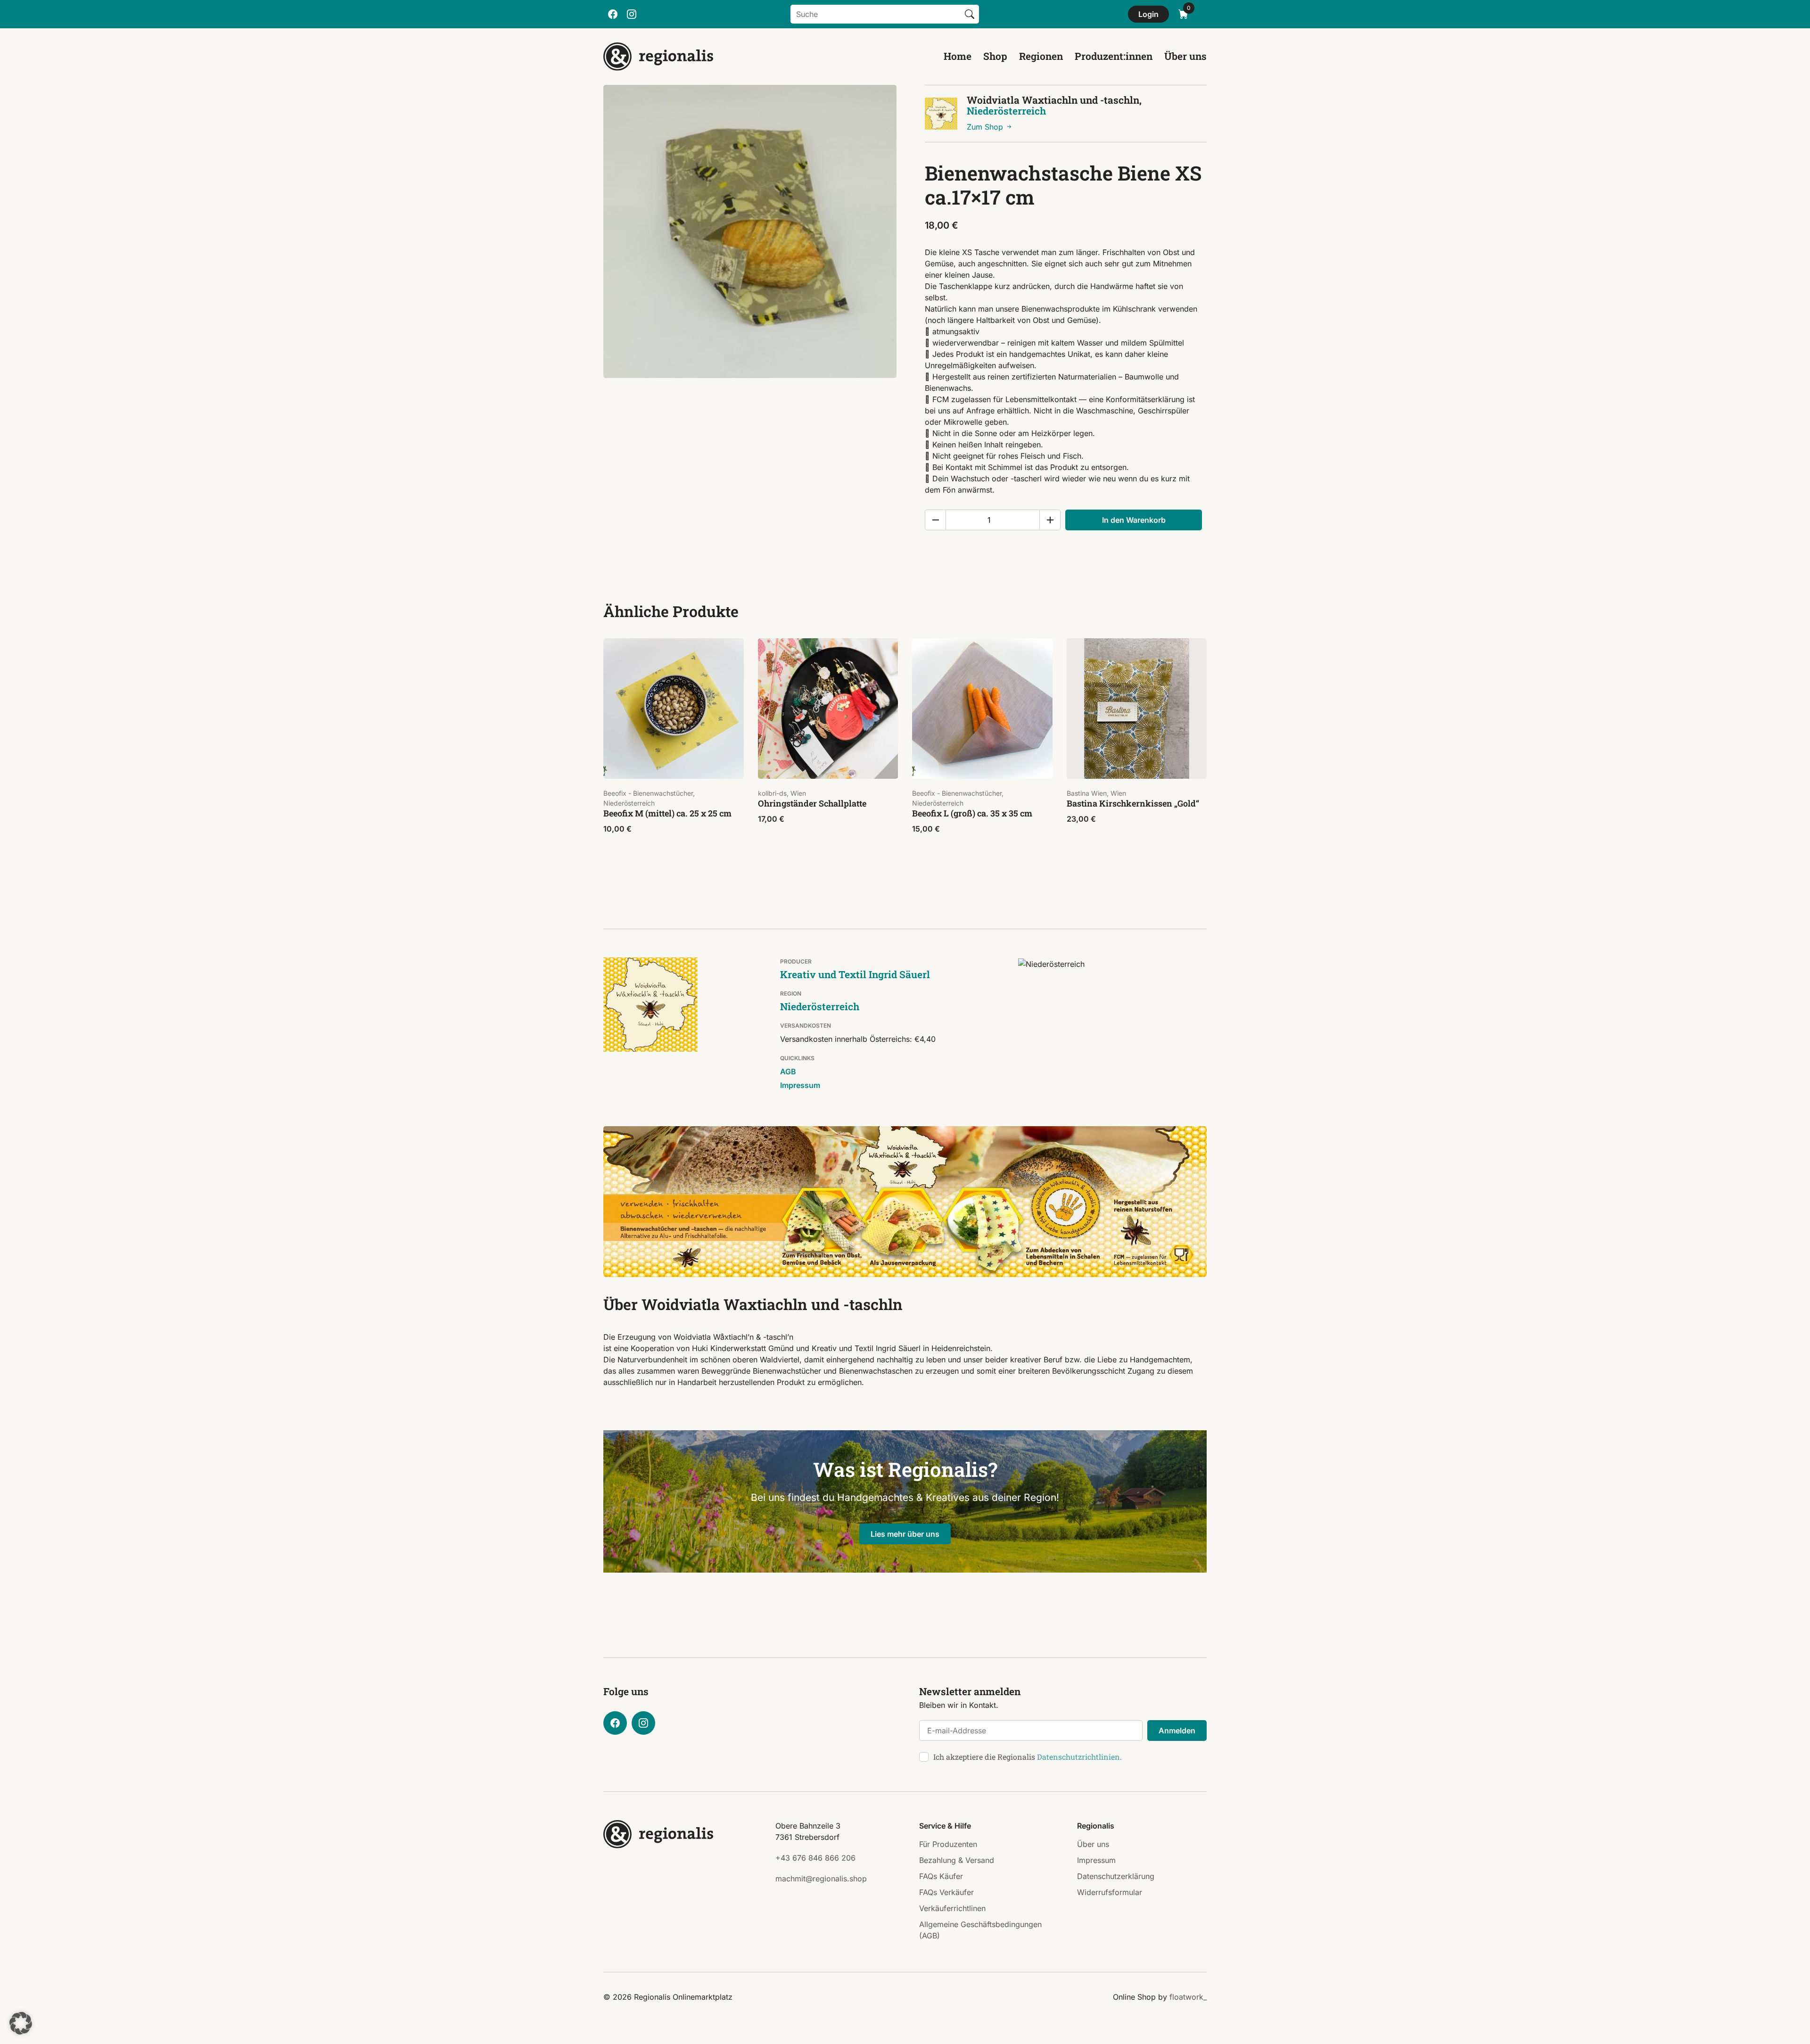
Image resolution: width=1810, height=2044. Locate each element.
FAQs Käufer (941, 1876)
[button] (21, 2023)
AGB (788, 1071)
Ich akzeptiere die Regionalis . (1028, 1757)
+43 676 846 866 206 (815, 1858)
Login (1148, 14)
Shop (995, 56)
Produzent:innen (1114, 56)
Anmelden (1177, 1731)
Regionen (1041, 56)
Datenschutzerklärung (1116, 1876)
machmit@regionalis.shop (821, 1879)
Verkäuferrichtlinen (952, 1908)
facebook (613, 14)
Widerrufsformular (1110, 1892)
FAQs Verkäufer (946, 1892)
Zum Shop (986, 127)
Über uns (1185, 56)
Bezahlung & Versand (957, 1860)
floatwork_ (1188, 1997)
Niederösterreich (1006, 111)
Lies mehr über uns (905, 1534)
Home (958, 56)
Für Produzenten (948, 1844)
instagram (632, 14)
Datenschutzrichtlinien (1078, 1757)
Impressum (800, 1085)
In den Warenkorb (1134, 520)
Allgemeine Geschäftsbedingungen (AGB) (980, 1930)
